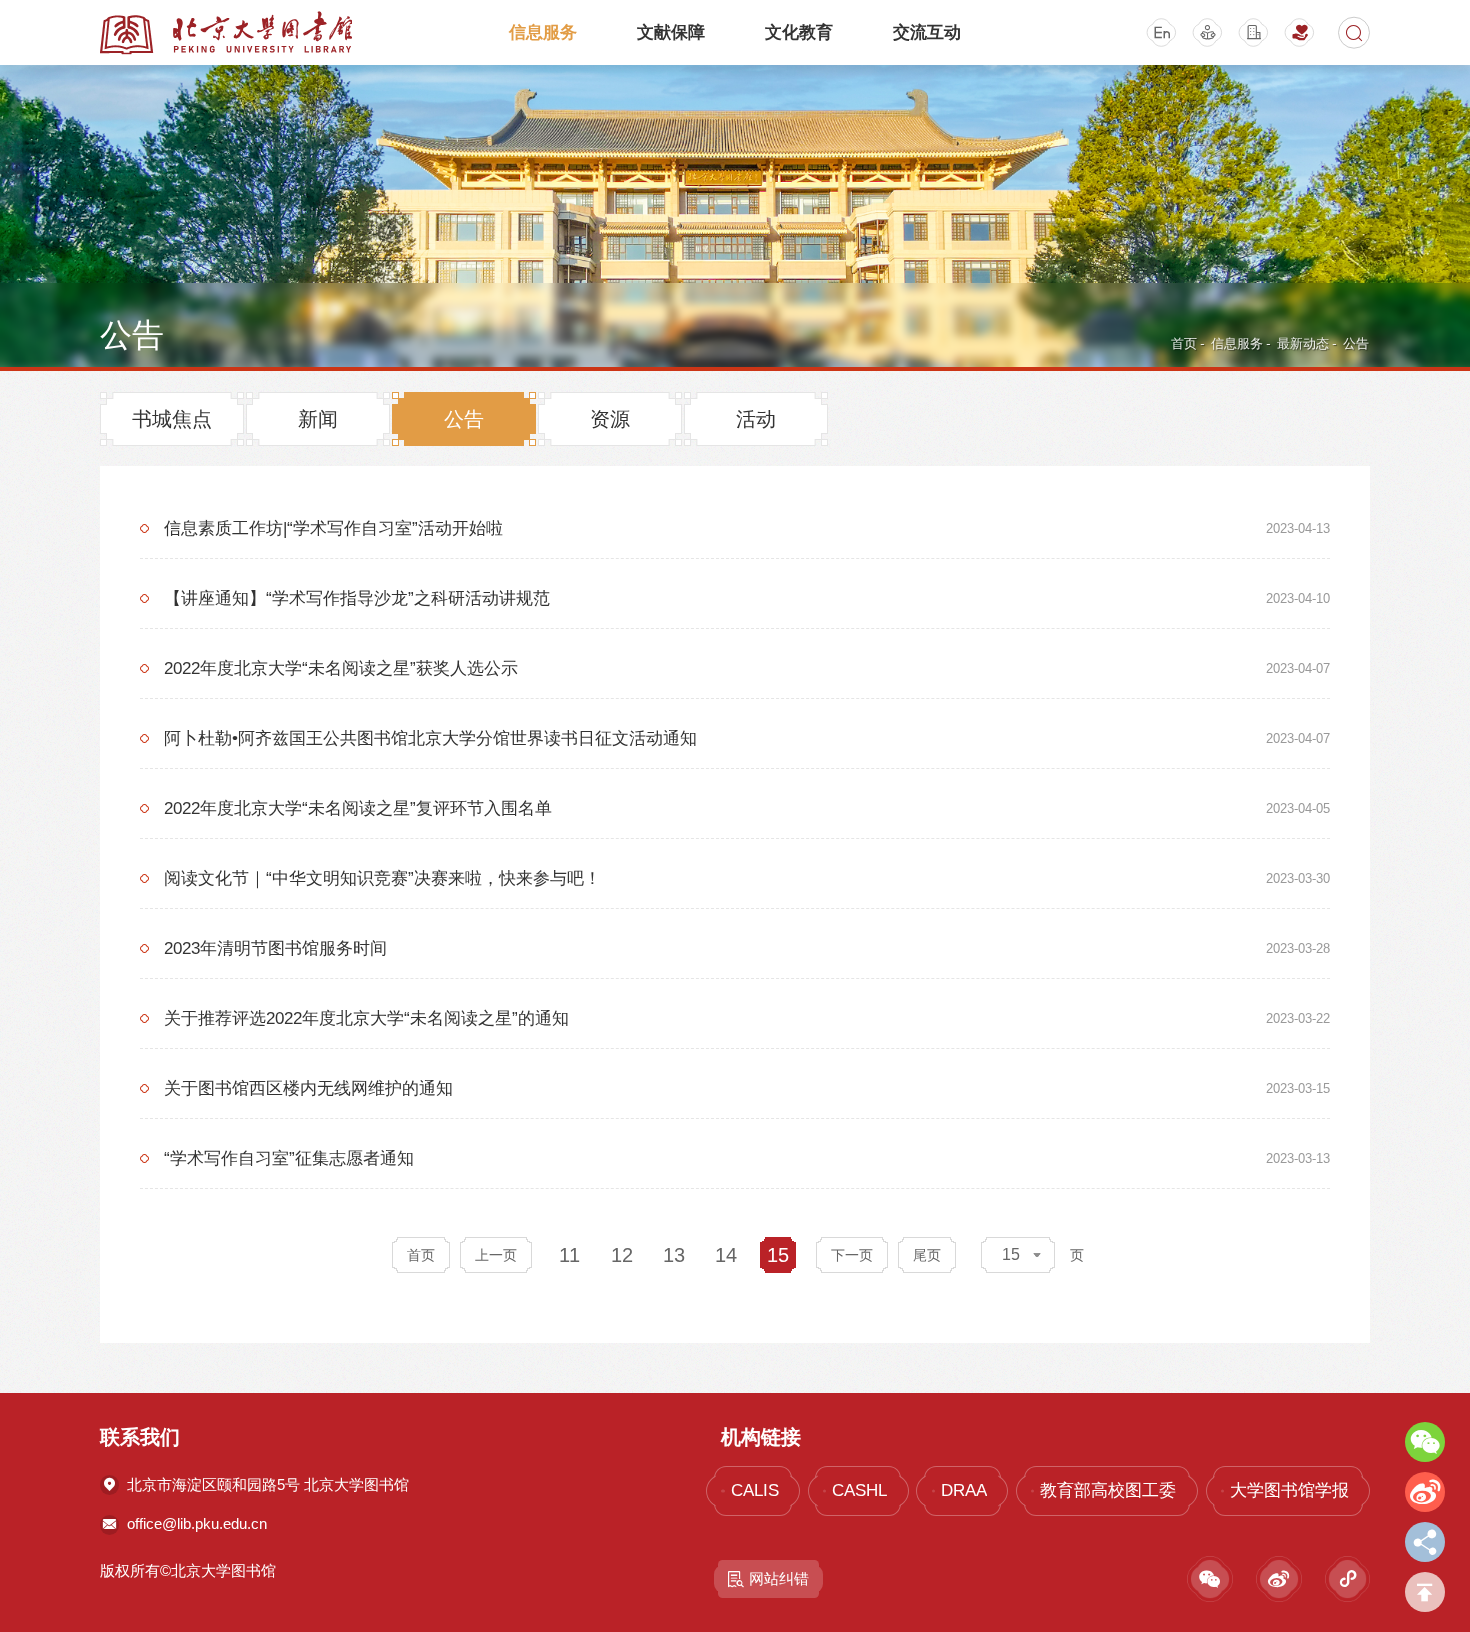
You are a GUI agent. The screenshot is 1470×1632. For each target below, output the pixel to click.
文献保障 (671, 32)
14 (726, 1255)
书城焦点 (172, 419)
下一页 (852, 1255)
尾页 (927, 1255)
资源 (610, 419)
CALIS (754, 1490)
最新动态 (1303, 343)
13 (674, 1255)
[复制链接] (1425, 1542)
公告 (1356, 343)
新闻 (318, 419)
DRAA (964, 1490)
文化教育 (799, 32)
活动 (756, 419)
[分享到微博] (1425, 1492)
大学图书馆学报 (1289, 1490)
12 (622, 1255)
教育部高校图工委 (1108, 1490)
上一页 (496, 1255)
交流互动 (927, 32)
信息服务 (543, 32)
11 (569, 1255)
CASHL (859, 1490)
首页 (1184, 343)
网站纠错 (779, 1578)
